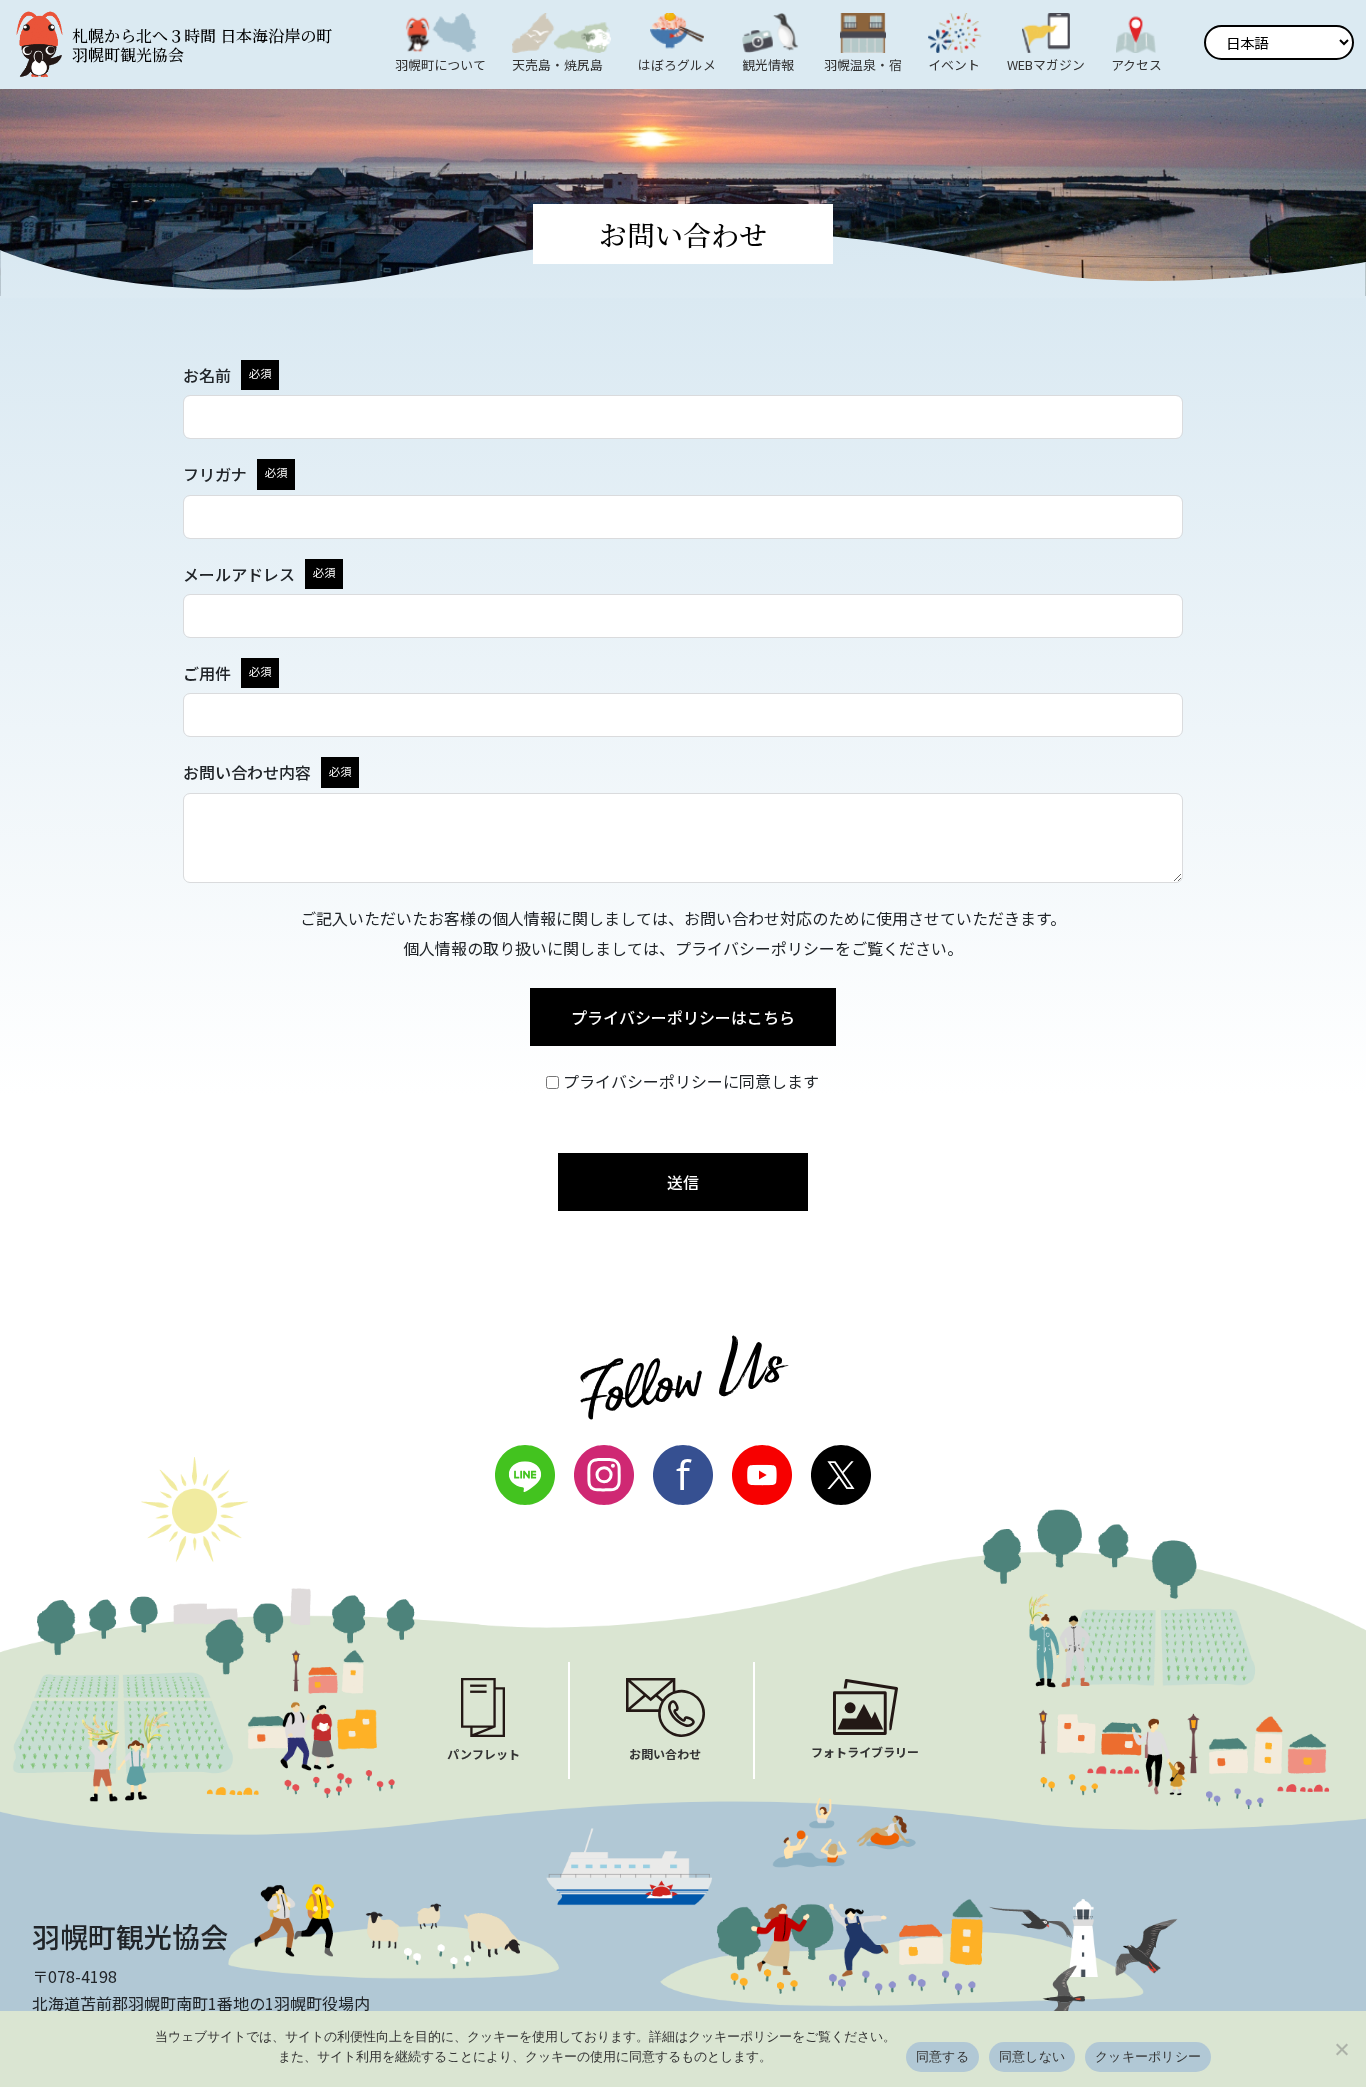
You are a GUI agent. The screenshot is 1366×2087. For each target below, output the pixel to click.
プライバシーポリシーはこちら (683, 1017)
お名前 (207, 375)
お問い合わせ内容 (247, 772)
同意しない (1032, 2056)
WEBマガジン (1046, 64)
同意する (942, 2056)
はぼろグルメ (677, 64)
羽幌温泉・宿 (863, 64)
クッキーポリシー (1148, 2056)
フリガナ (215, 474)
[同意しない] (1341, 2049)
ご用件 (207, 673)
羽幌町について (440, 64)
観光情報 (768, 64)
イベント (954, 64)
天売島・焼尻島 (557, 64)
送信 (683, 1182)
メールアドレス (239, 574)
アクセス (1136, 64)
